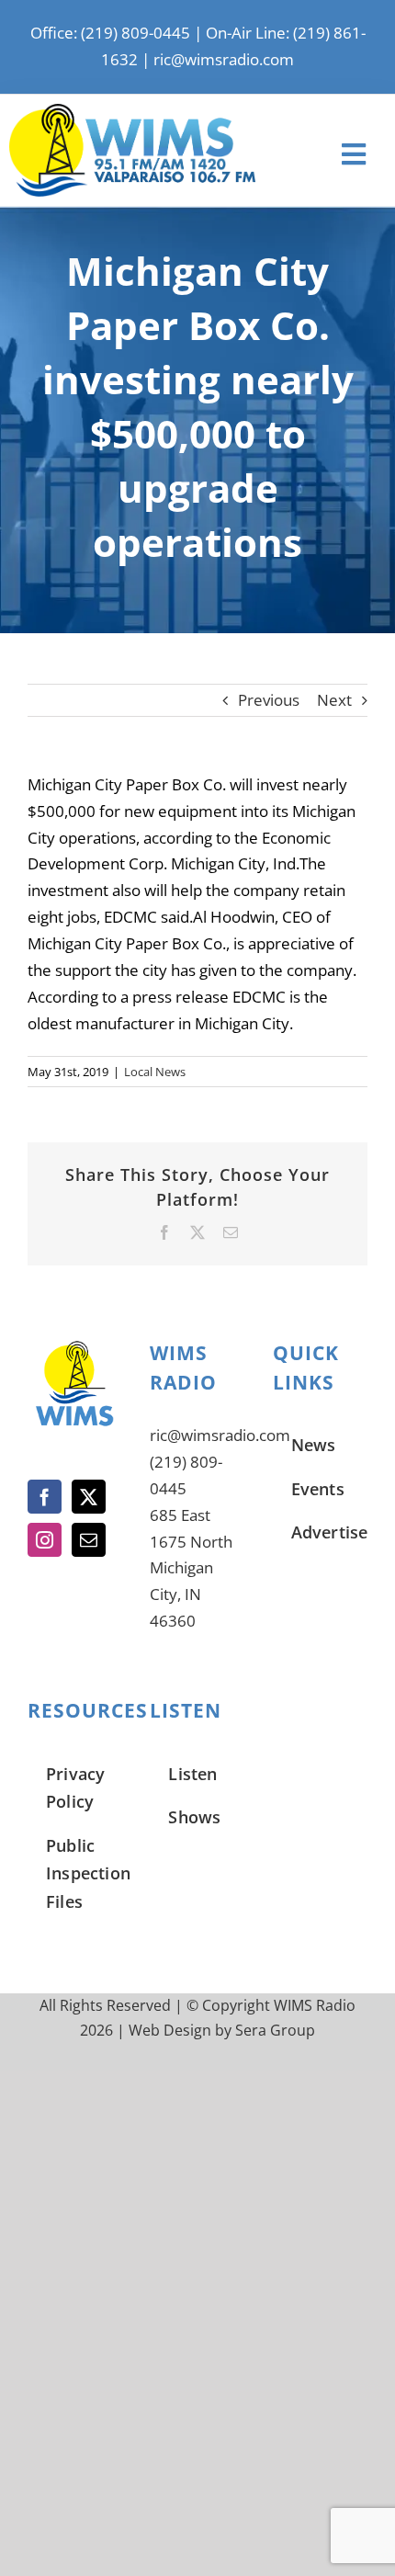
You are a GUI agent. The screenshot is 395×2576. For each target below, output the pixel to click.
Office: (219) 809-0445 (110, 33)
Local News (155, 1072)
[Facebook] (45, 1497)
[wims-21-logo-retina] (132, 112)
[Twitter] (89, 1497)
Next (334, 700)
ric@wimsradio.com (224, 59)
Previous (269, 700)
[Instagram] (45, 1540)
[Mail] (89, 1540)
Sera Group (275, 2030)
